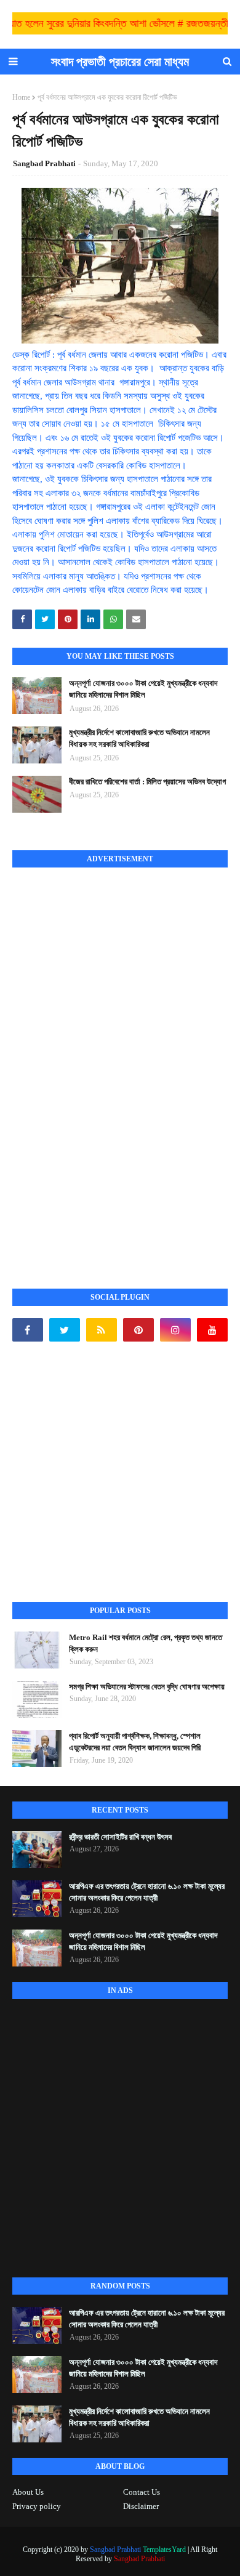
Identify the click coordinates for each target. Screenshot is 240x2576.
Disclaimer (141, 2506)
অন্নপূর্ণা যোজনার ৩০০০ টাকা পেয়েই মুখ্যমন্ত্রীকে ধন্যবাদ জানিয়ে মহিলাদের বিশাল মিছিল (143, 689)
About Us (28, 2492)
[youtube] (212, 1330)
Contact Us (142, 2492)
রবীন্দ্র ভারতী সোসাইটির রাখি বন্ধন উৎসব (120, 1837)
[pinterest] (138, 1330)
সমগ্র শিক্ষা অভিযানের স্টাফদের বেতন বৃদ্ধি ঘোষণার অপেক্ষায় (147, 1687)
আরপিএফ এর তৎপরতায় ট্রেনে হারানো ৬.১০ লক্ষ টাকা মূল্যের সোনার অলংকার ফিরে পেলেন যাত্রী (147, 1892)
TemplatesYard (164, 2550)
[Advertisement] (105, 1065)
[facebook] (28, 1330)
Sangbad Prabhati (44, 163)
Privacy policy (37, 2506)
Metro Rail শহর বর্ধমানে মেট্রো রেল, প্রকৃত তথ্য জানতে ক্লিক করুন (146, 1644)
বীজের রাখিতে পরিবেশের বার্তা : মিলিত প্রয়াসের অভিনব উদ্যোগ (147, 782)
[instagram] (175, 1330)
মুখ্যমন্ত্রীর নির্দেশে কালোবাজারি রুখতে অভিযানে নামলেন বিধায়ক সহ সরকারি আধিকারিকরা (139, 739)
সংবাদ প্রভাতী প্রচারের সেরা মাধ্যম (120, 62)
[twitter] (65, 1330)
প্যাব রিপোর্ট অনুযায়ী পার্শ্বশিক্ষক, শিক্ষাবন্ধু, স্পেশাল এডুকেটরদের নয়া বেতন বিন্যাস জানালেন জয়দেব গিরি (135, 1742)
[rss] (102, 1330)
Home (21, 97)
